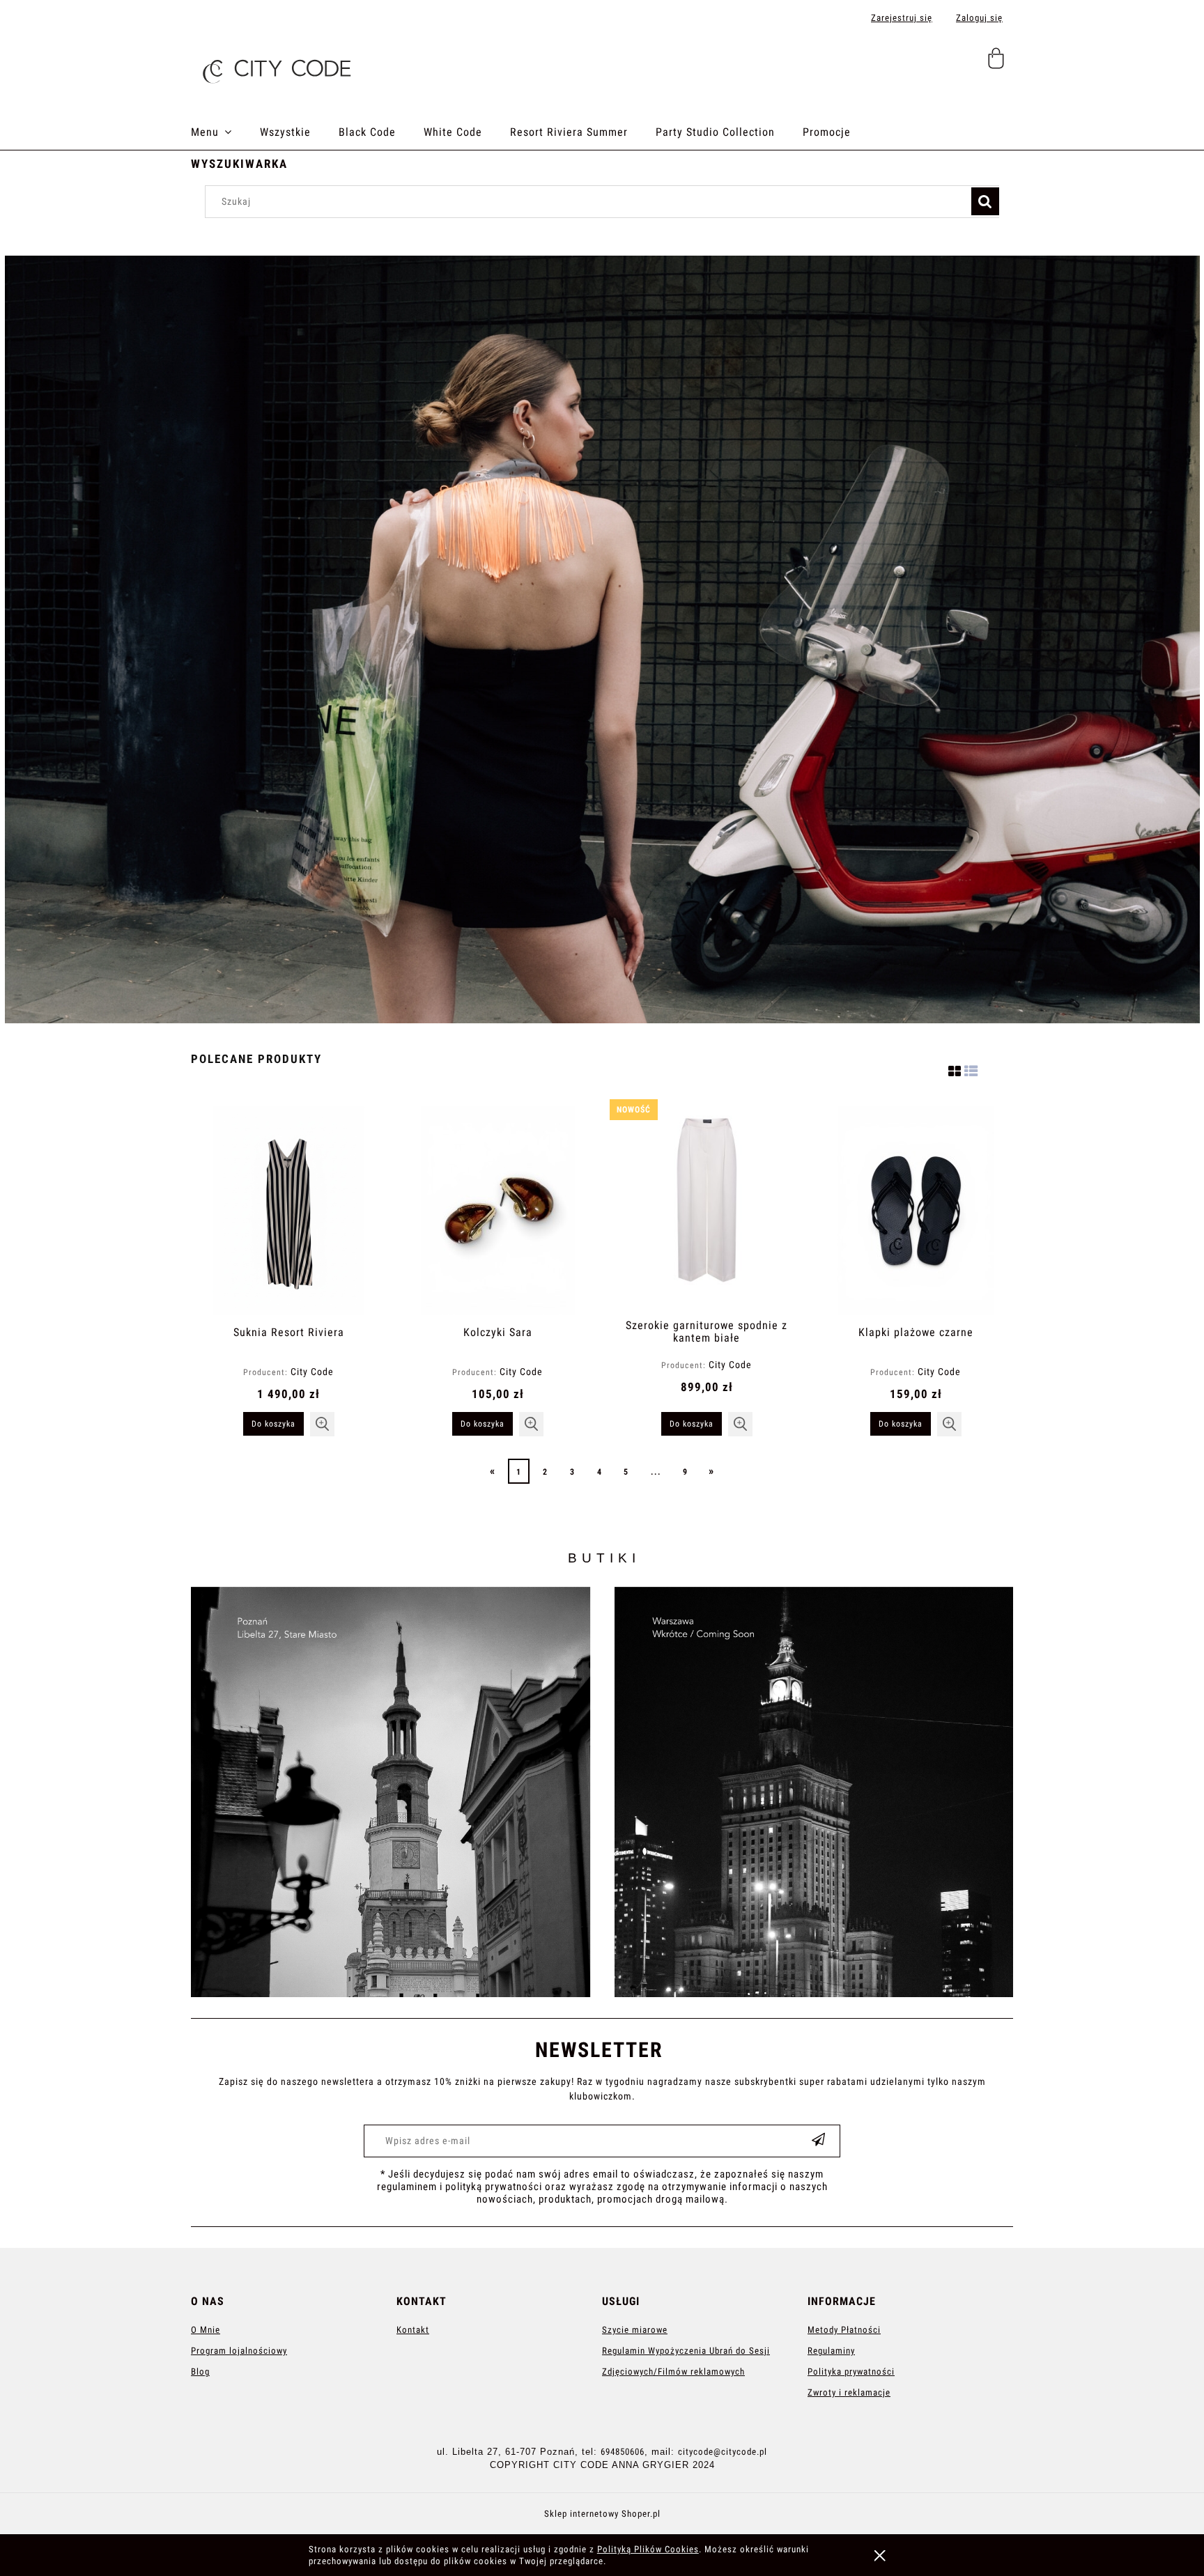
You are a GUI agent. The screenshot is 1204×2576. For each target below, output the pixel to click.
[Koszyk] (998, 64)
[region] (602, 639)
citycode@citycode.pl (723, 2452)
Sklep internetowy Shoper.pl (602, 2514)
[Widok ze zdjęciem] (955, 1069)
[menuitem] (225, 132)
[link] (602, 1792)
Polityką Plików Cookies (648, 2549)
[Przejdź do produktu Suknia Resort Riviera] (288, 1211)
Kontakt (413, 2330)
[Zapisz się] (819, 2141)
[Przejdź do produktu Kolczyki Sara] (497, 1211)
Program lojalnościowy (239, 2351)
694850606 (623, 2452)
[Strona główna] (275, 67)
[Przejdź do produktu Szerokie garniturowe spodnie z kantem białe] (707, 1207)
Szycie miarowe (635, 2330)
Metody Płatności (844, 2330)
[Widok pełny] (971, 1069)
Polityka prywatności (851, 2372)
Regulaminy (831, 2351)
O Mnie (206, 2330)
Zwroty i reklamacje (849, 2392)
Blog (200, 2372)
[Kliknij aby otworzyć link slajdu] (602, 639)
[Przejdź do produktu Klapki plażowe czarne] (916, 1211)
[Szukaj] (985, 201)
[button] (322, 1424)
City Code (312, 1372)
